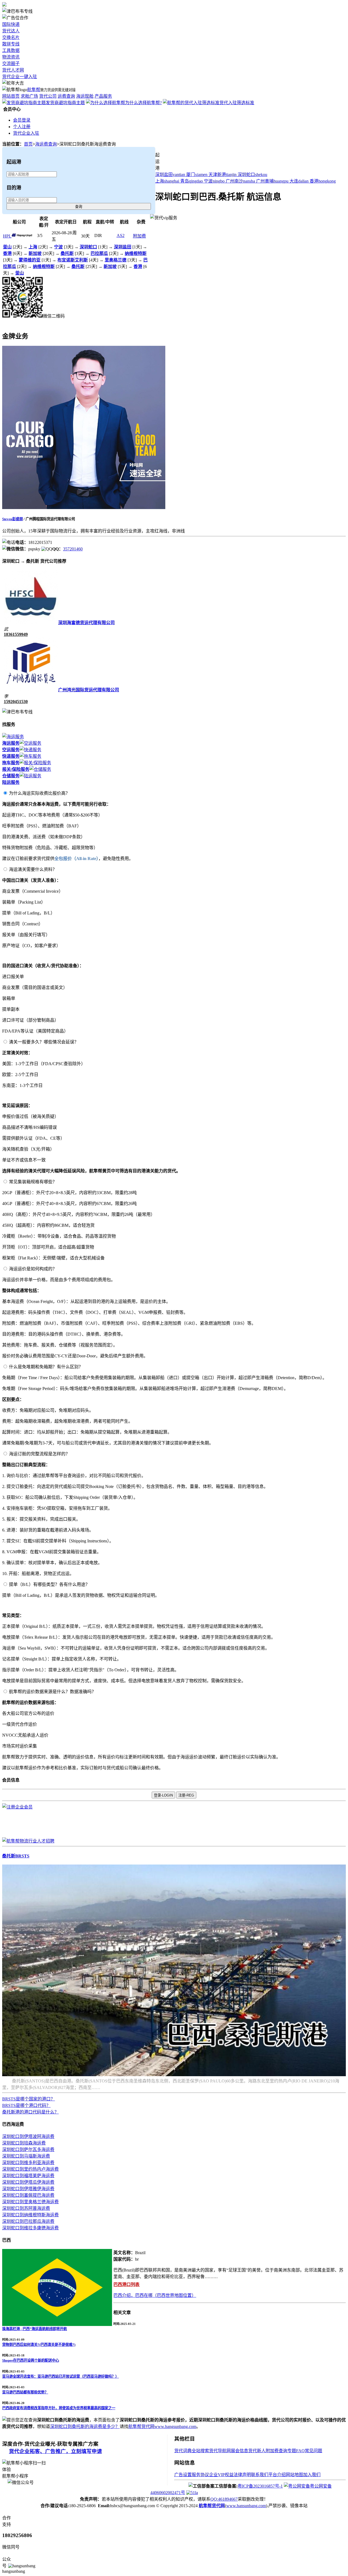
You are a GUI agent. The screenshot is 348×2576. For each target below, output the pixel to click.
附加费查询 (276, 2451)
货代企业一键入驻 (20, 77)
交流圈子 (11, 64)
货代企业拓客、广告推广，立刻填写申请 (55, 2451)
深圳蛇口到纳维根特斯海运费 (30, 2215)
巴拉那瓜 (99, 253)
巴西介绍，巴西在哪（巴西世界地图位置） (155, 2295)
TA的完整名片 (16, 323)
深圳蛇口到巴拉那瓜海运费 (28, 2221)
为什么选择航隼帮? (143, 103)
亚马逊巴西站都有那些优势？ (25, 2392)
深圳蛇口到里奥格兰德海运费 (30, 2202)
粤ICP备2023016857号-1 (260, 2486)
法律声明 (242, 2475)
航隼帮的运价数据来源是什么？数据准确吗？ (52, 1692)
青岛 (192, 181)
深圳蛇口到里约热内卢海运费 (30, 2169)
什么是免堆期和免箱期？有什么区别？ (46, 1367)
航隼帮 (34, 90)
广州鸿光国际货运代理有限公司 (89, 690)
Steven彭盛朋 (13, 519)
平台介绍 (277, 2475)
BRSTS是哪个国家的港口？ (29, 2099)
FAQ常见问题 (309, 2451)
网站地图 (294, 2475)
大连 (299, 181)
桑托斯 (67, 253)
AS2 (121, 235)
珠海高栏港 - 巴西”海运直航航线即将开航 (35, 2329)
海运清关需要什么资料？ (33, 869)
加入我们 (312, 2475)
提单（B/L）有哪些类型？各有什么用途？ (49, 1584)
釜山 (7, 247)
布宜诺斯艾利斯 (73, 260)
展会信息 (240, 2451)
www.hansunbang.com (246, 2506)
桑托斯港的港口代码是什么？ (30, 2112)
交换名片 (11, 37)
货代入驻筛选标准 (237, 103)
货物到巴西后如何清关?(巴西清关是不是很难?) (39, 2345)
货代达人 (11, 31)
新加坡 (35, 253)
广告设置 (183, 2475)
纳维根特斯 (136, 253)
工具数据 (11, 50)
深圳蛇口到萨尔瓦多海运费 (28, 2150)
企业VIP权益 (221, 2475)
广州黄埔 (272, 181)
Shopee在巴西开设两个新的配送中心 (31, 2360)
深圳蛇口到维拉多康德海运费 (30, 2228)
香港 (323, 181)
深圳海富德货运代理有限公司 (86, 623)
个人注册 (22, 127)
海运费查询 (46, 144)
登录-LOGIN (163, 1795)
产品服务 (103, 96)
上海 (167, 181)
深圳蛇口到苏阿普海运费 (26, 2208)
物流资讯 (11, 57)
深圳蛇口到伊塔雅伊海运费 (28, 2189)
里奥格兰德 (116, 260)
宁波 (214, 181)
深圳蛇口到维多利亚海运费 (28, 2163)
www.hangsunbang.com (175, 2426)
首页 (28, 144)
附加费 (139, 236)
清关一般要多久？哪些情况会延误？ (44, 1042)
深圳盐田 (170, 175)
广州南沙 (240, 181)
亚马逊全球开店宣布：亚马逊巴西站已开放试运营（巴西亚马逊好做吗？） (60, 2376)
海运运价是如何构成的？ (33, 1269)
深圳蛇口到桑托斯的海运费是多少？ (85, 2426)
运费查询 (66, 96)
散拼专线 (11, 44)
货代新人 (257, 2451)
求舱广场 (29, 96)
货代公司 (48, 96)
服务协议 (200, 2475)
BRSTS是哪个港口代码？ (26, 2105)
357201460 (73, 549)
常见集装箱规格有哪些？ (33, 1182)
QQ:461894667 (224, 2499)
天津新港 (223, 175)
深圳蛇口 (252, 175)
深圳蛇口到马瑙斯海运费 (26, 2156)
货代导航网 (220, 2451)
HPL (7, 236)
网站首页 (11, 96)
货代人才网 (13, 70)
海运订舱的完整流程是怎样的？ (39, 1454)
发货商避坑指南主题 (65, 103)
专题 (292, 2451)
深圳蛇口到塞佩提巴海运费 (28, 2195)
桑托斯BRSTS (16, 1856)
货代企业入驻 (26, 133)
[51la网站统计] (192, 2493)
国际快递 (11, 24)
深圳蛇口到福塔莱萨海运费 (28, 2176)
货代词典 (183, 2451)
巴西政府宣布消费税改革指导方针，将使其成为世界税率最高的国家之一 (59, 2408)
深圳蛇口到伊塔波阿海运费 (28, 2136)
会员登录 (22, 120)
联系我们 (260, 2475)
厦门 (197, 175)
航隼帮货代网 (141, 2426)
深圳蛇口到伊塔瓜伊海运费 (28, 2182)
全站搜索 (200, 2451)
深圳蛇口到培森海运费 (24, 2143)
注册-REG (186, 1795)
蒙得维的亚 (30, 260)
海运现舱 (85, 96)
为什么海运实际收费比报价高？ (39, 793)
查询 (79, 207)
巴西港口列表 (126, 2284)
